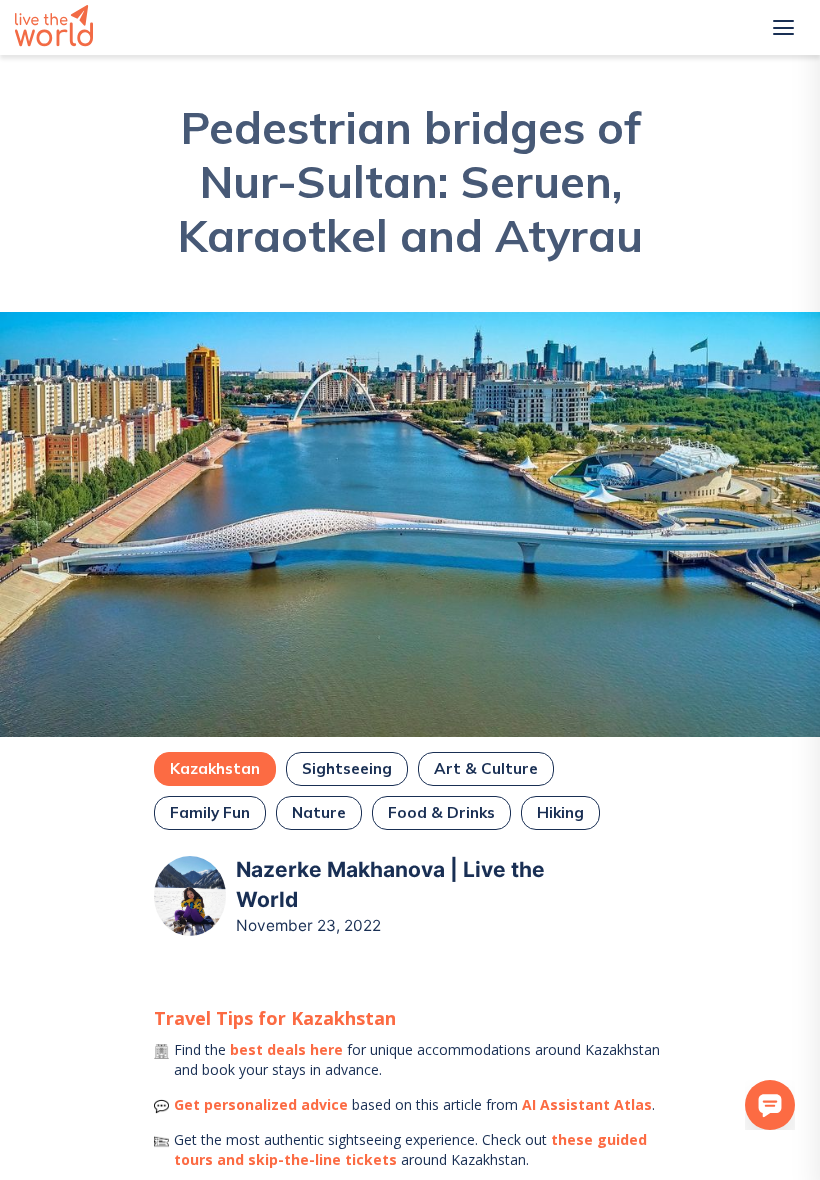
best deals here (286, 1049)
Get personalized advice (261, 1104)
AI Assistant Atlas (587, 1104)
